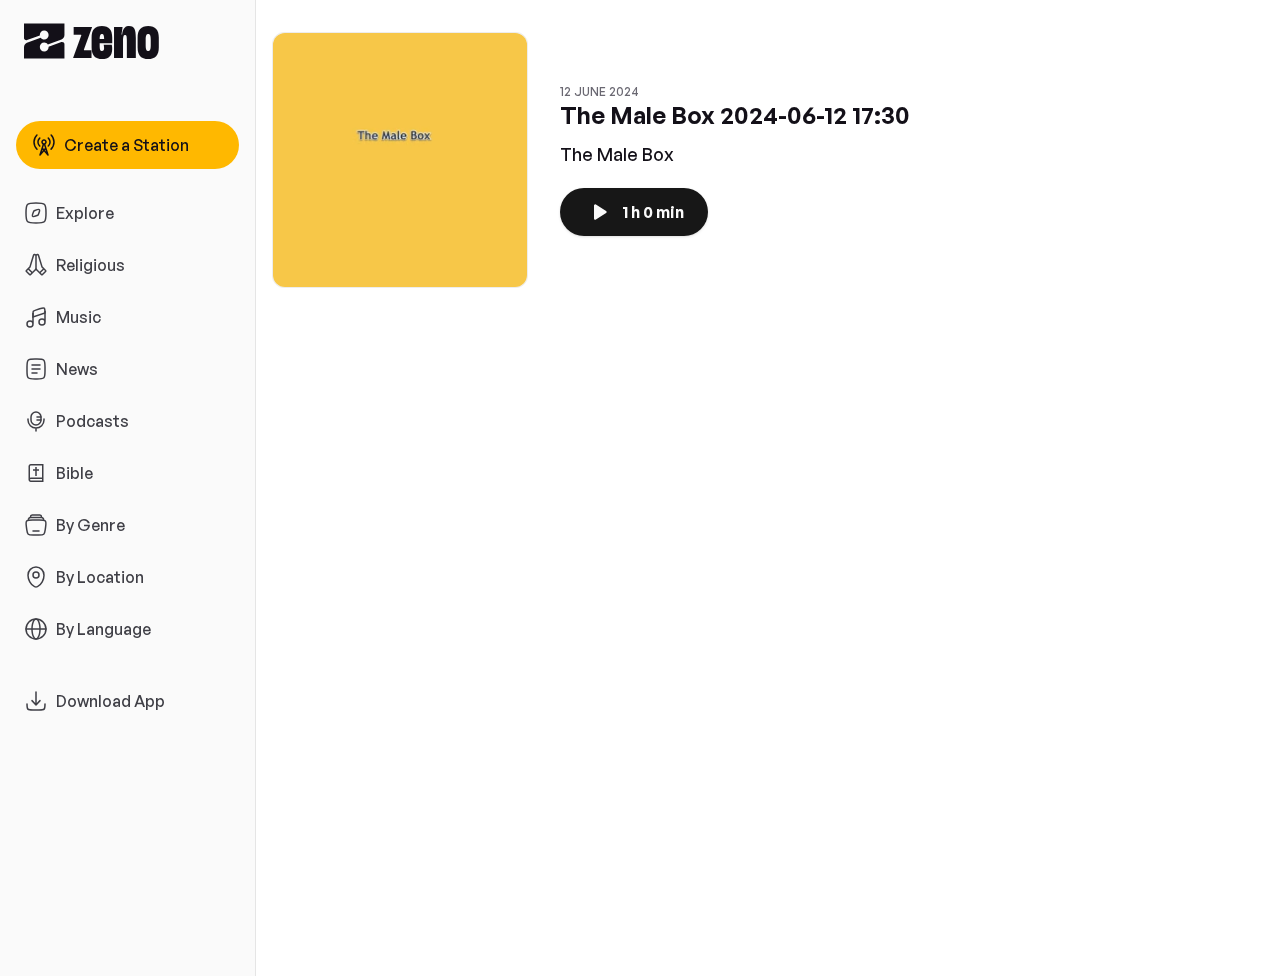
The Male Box (617, 154)
